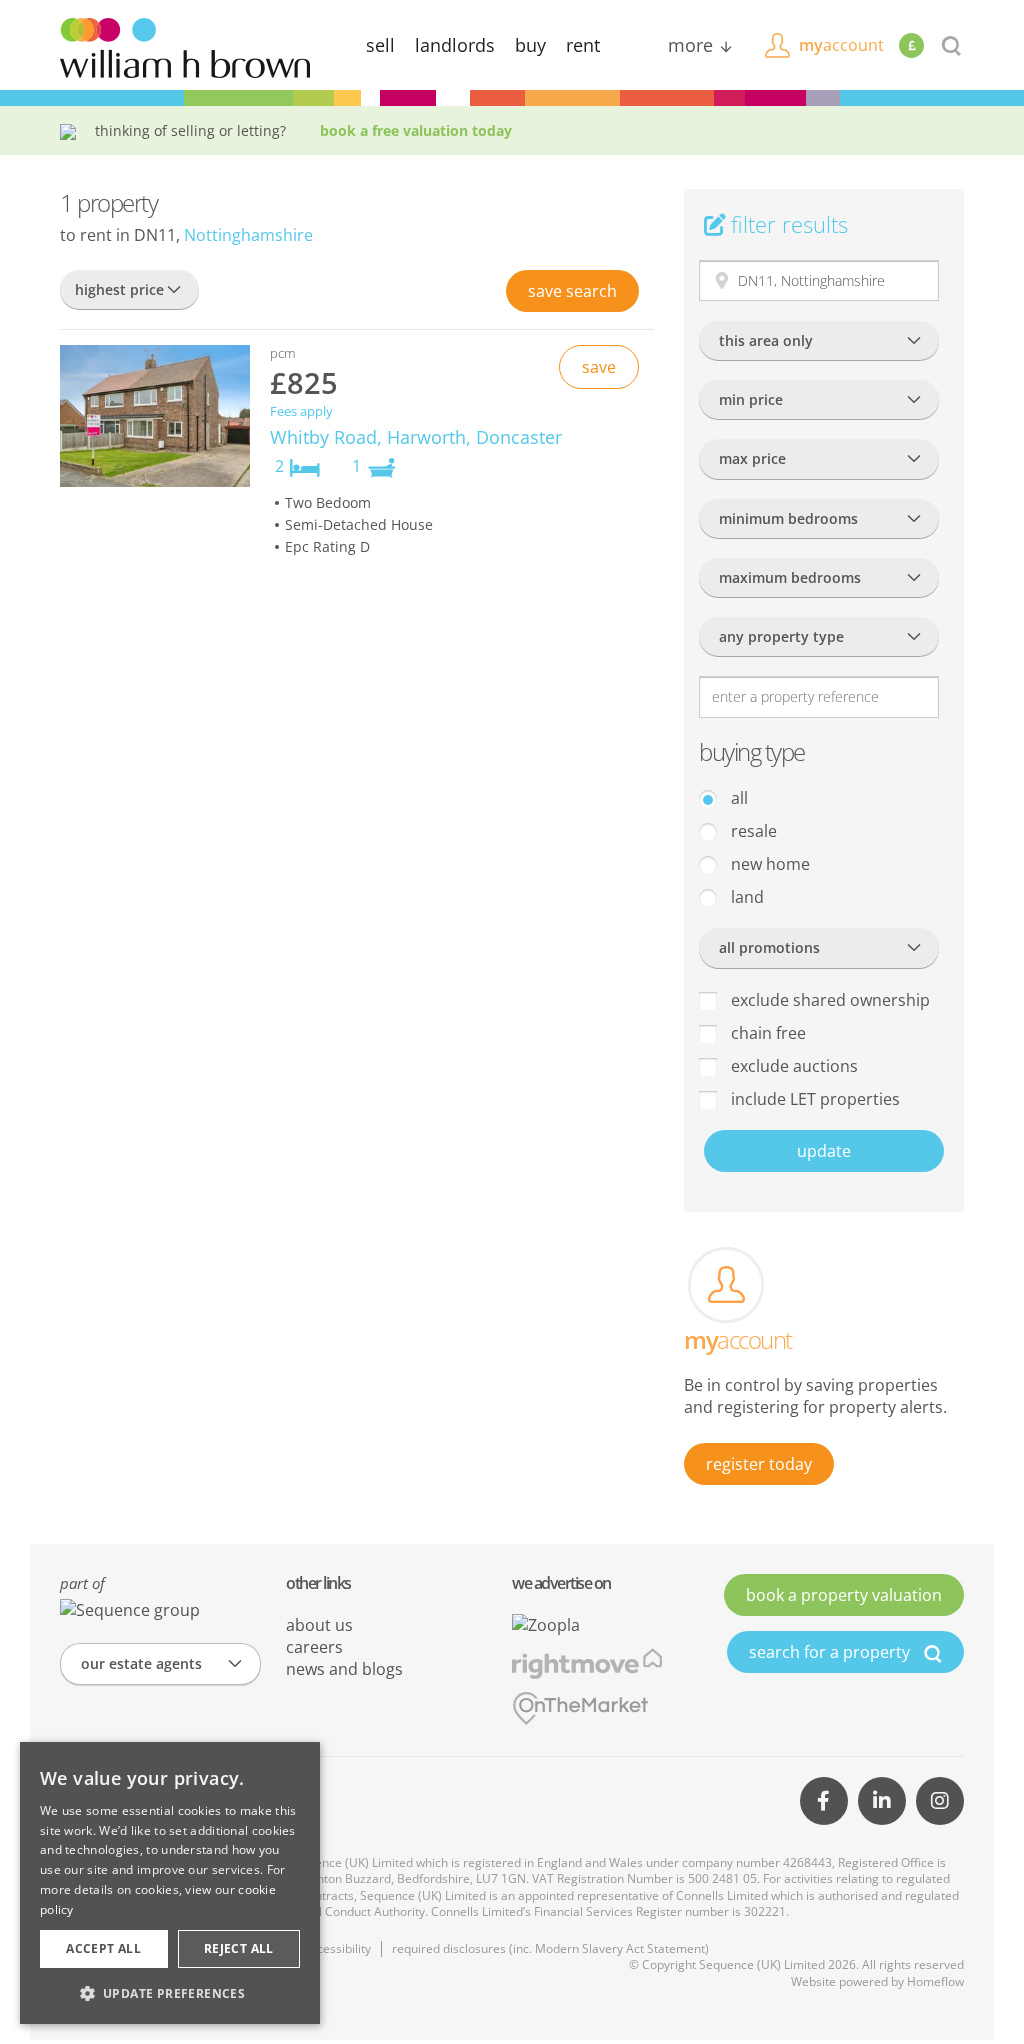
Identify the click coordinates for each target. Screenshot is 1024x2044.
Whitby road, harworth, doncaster (416, 437)
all (737, 798)
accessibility (337, 1948)
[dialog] (170, 1883)
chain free (766, 1033)
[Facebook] (824, 1801)
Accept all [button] (103, 1948)
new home (768, 864)
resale (752, 831)
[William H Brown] (185, 46)
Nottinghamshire (248, 235)
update (824, 1151)
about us (319, 1625)
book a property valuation (844, 1595)
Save (572, 291)
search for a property (831, 1652)
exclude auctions (792, 1066)
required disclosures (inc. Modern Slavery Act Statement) (550, 1948)
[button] (170, 1993)
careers (314, 1647)
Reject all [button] (239, 1948)
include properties (813, 1099)
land (745, 897)
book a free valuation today (416, 130)
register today (759, 1464)
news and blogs (344, 1669)
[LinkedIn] (882, 1801)
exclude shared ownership (828, 1000)
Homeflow (935, 1981)
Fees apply (301, 411)
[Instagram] (940, 1801)
